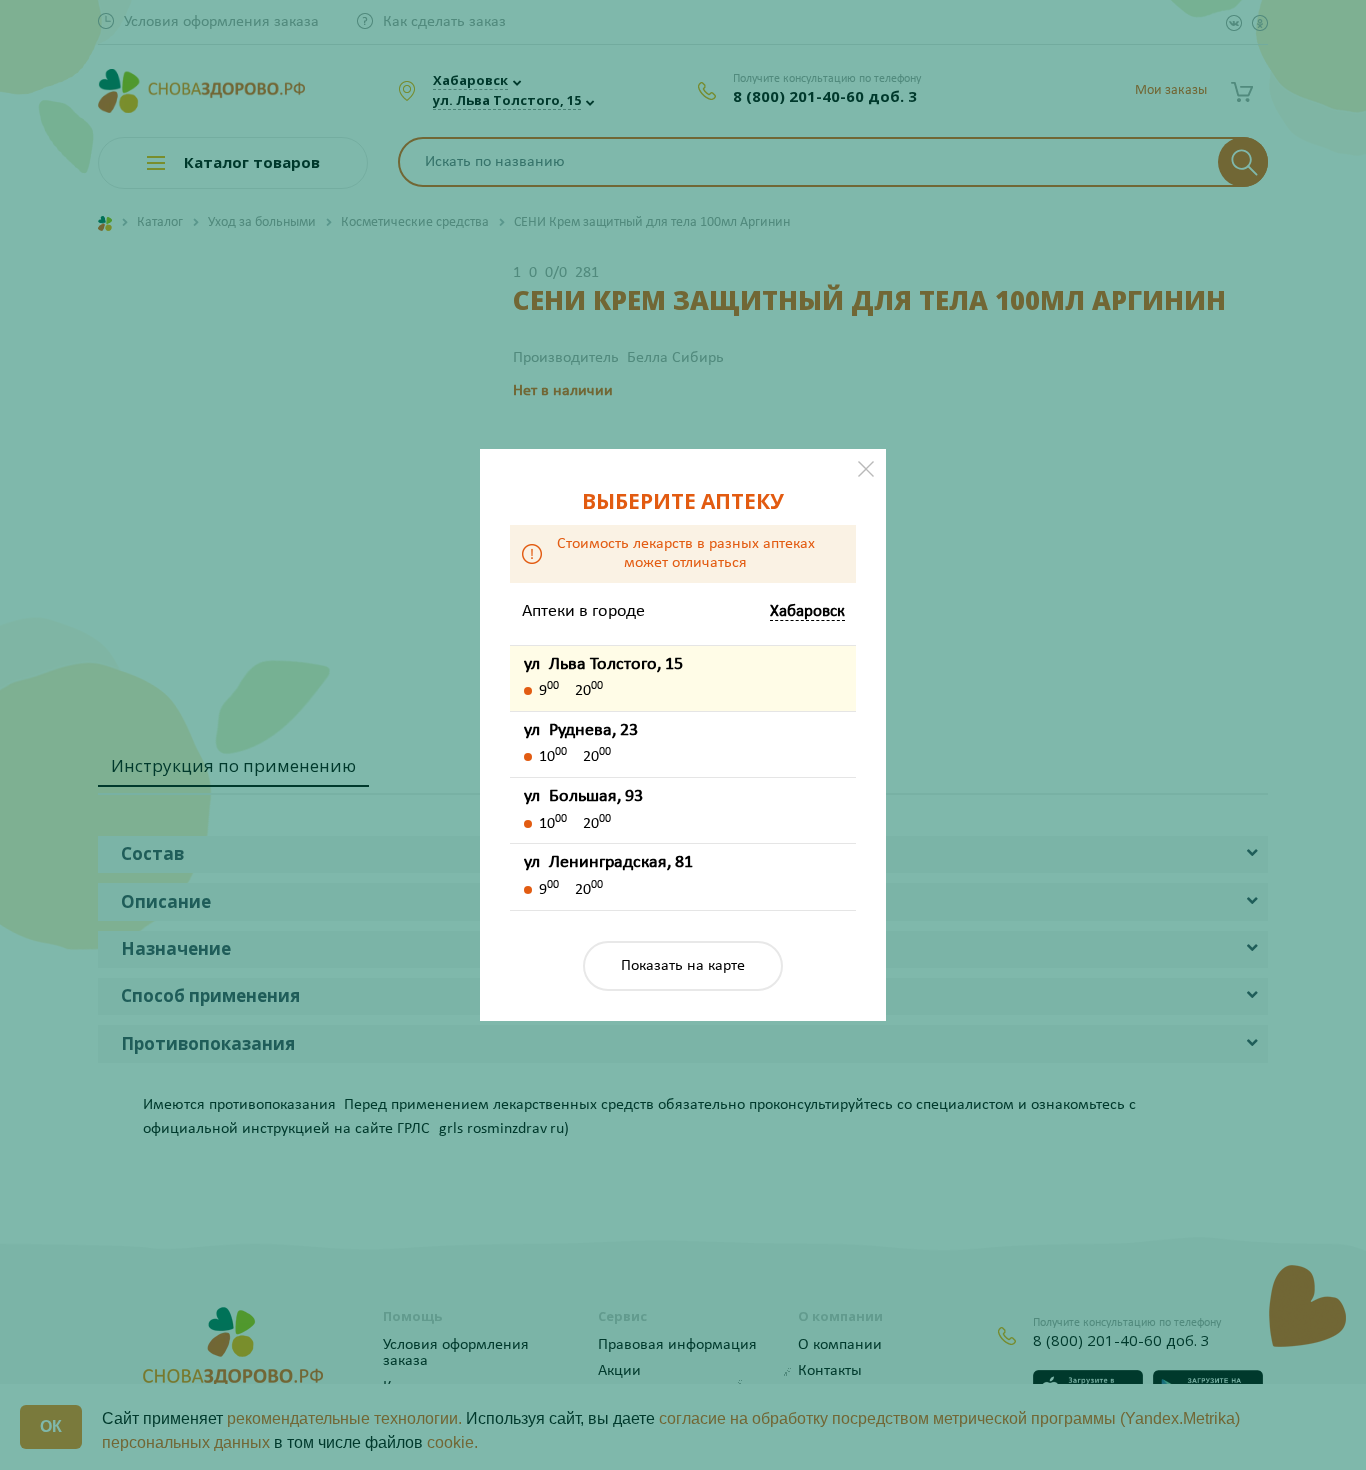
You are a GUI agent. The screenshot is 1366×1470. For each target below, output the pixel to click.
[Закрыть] (866, 469)
